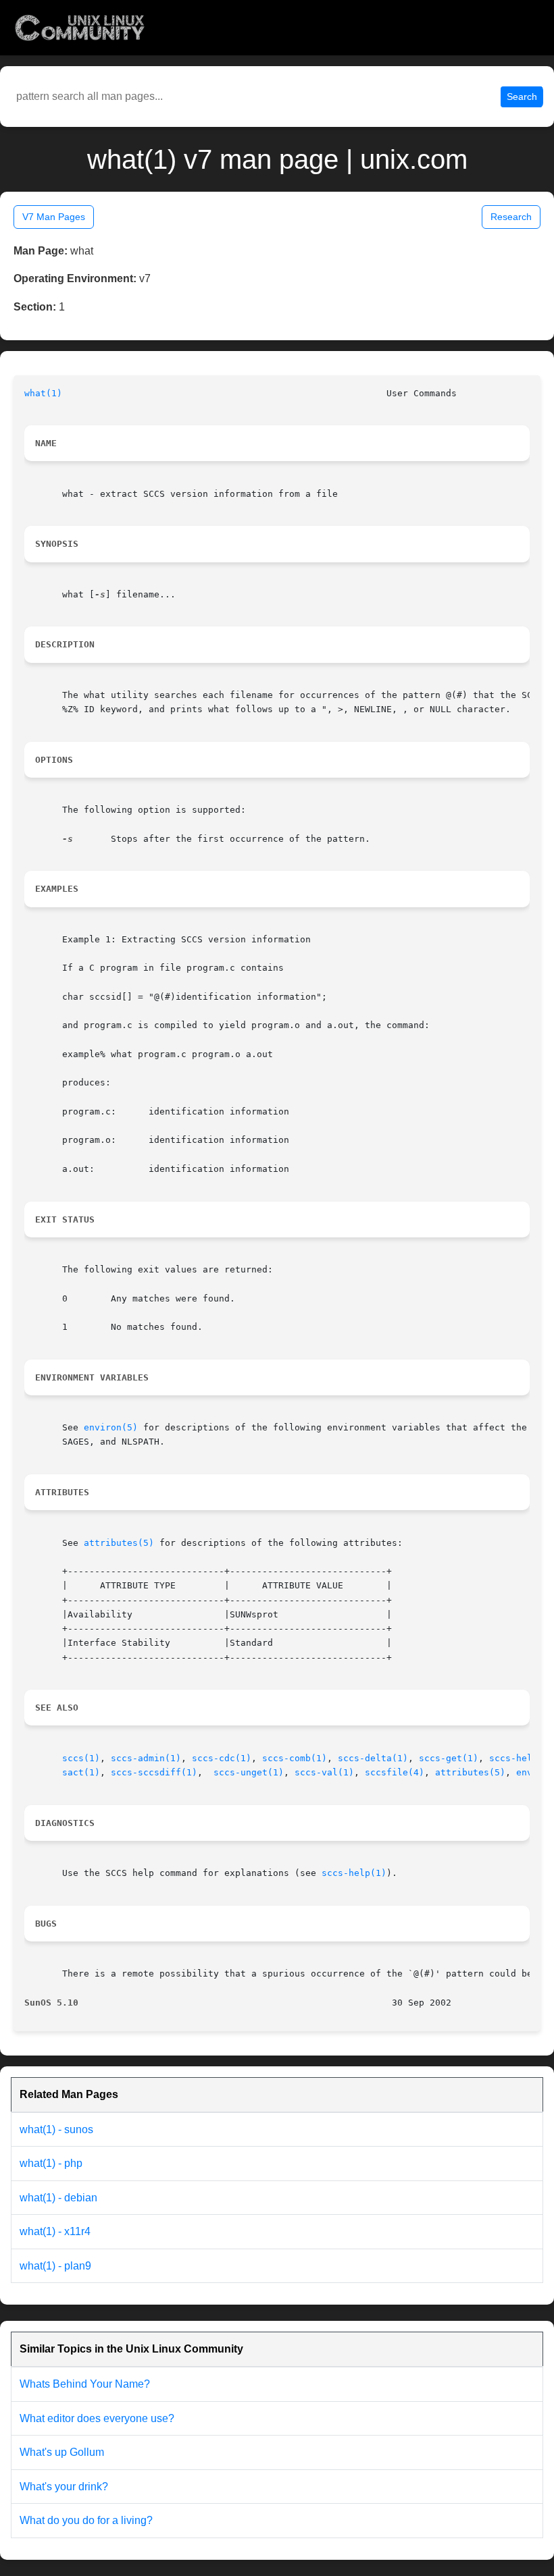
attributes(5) (119, 1543)
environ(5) (111, 1427)
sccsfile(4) (395, 1772)
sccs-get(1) (449, 1758)
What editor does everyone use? (97, 2418)
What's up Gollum (62, 2452)
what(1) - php (51, 2163)
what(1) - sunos (56, 2129)
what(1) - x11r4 (55, 2231)
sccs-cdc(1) (222, 1758)
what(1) (43, 393)
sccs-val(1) (324, 1772)
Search (522, 97)
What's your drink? (64, 2487)
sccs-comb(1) (295, 1758)
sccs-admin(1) (146, 1758)
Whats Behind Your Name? (85, 2384)
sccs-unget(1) (249, 1772)
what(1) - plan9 (55, 2266)
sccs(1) (81, 1758)
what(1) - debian (58, 2198)
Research (511, 217)
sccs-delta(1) (373, 1758)
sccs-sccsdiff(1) (154, 1772)
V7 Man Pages (54, 217)
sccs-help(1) (522, 1758)
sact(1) (81, 1772)
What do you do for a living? (86, 2520)
